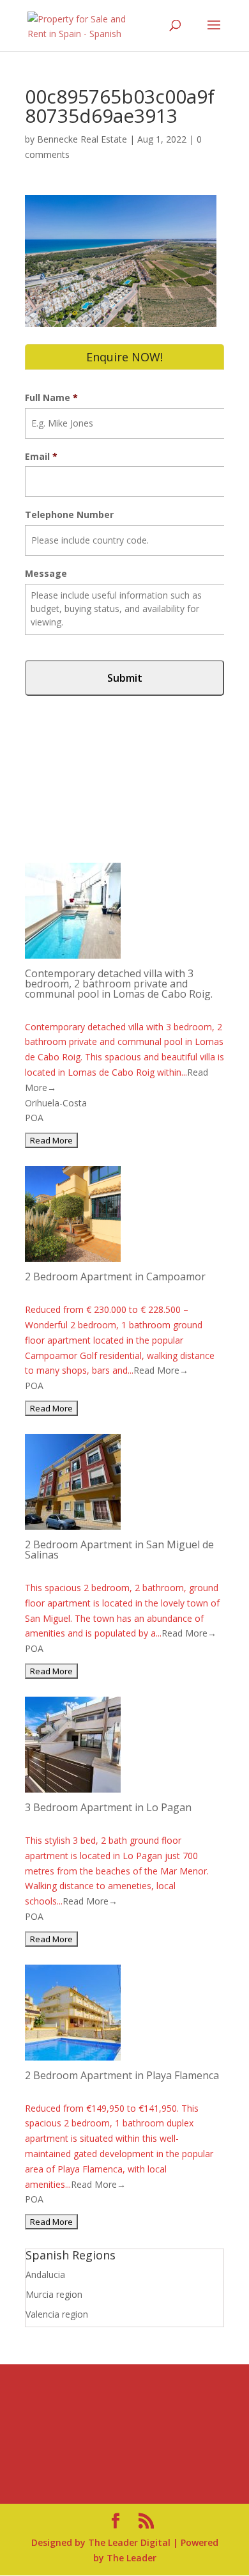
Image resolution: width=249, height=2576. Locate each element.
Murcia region (54, 2294)
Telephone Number (69, 515)
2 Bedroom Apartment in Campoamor (115, 1276)
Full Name (51, 398)
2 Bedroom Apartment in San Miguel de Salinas (119, 1550)
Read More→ (161, 1370)
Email (41, 457)
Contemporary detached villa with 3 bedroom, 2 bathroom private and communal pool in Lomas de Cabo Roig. (119, 984)
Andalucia (45, 2274)
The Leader (132, 2558)
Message (46, 574)
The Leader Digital (129, 2542)
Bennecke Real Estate (82, 139)
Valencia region (57, 2314)
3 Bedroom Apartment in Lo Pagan (108, 1807)
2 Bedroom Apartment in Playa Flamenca (122, 2075)
